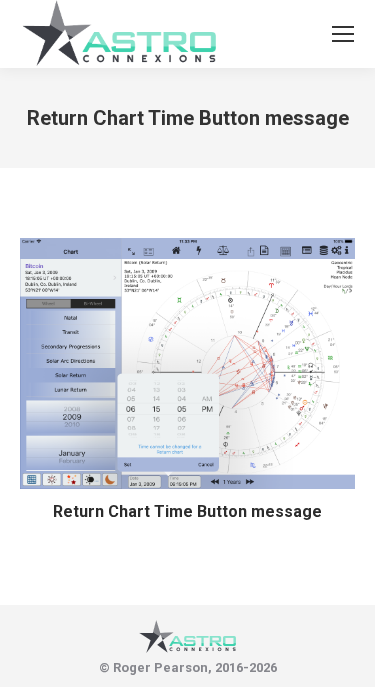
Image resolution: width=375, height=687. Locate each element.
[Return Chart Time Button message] (187, 363)
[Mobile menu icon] (343, 34)
